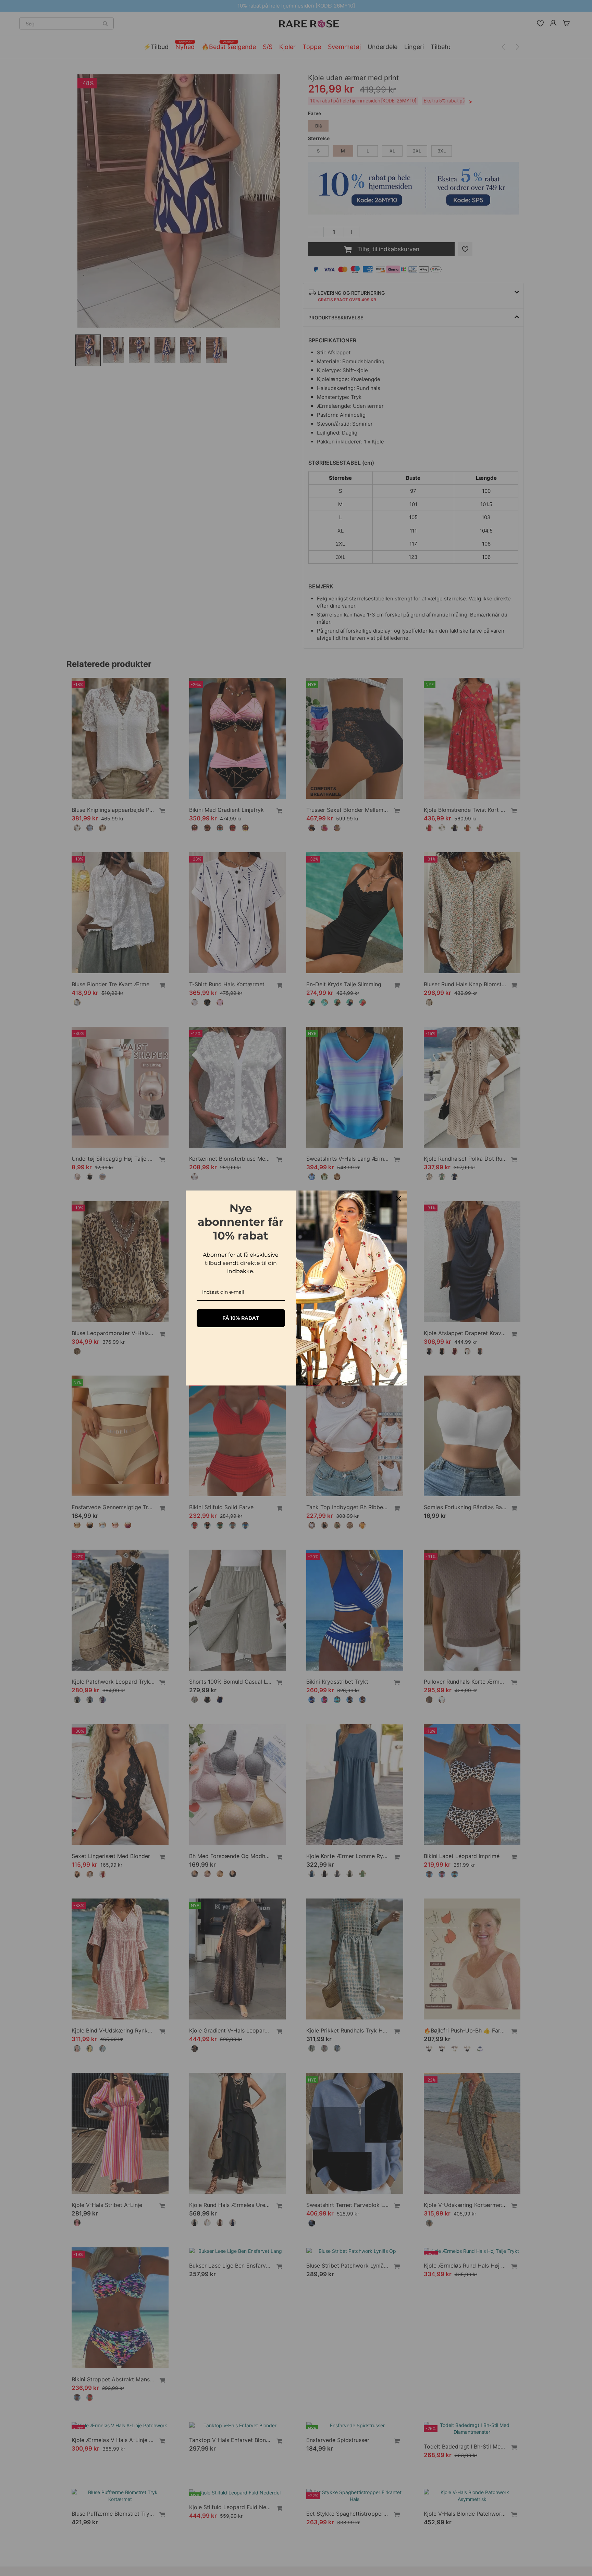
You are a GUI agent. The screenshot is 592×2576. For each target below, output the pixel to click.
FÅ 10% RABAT (241, 1318)
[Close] (398, 1199)
